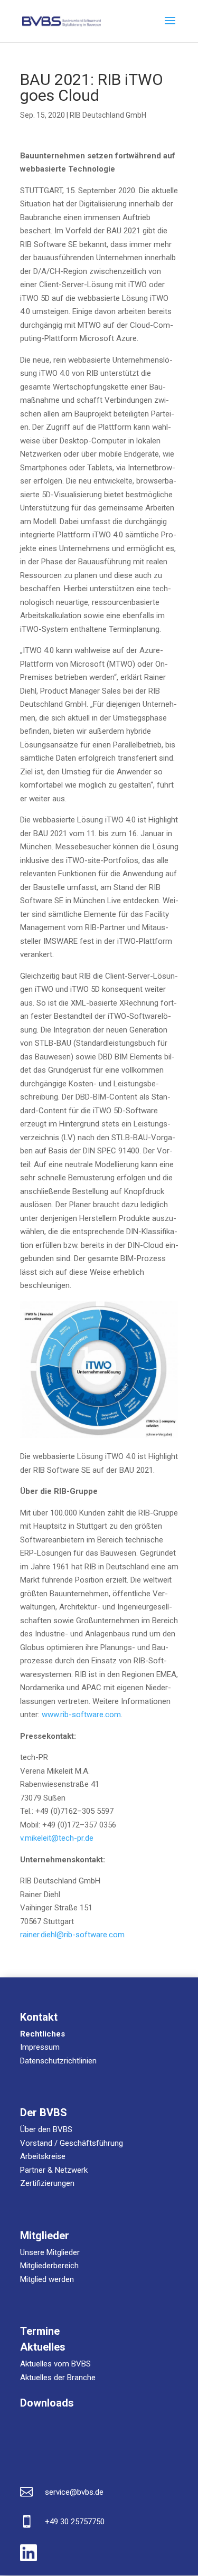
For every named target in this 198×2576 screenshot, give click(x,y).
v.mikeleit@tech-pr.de (57, 1838)
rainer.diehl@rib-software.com (72, 1935)
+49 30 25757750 (75, 2522)
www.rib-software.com (81, 1715)
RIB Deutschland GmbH (108, 115)
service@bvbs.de (74, 2492)
